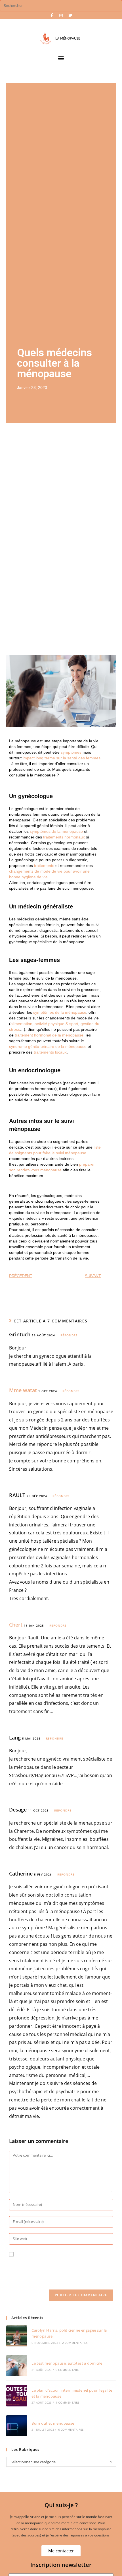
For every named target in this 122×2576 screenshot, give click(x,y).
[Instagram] (61, 15)
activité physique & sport (56, 1024)
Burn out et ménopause (53, 2423)
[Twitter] (70, 15)
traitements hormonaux (64, 837)
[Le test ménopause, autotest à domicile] (17, 2366)
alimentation (21, 1024)
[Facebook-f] (52, 15)
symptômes (71, 752)
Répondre (69, 1335)
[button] (61, 58)
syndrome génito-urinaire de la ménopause (48, 1046)
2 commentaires (75, 2343)
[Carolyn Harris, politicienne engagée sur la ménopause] (17, 2336)
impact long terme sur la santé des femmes (62, 758)
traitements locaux (50, 1052)
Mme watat (23, 1390)
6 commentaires (71, 2429)
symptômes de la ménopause (56, 831)
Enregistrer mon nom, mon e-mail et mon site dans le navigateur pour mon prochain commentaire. (58, 2270)
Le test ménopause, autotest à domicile (67, 2363)
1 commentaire (68, 2402)
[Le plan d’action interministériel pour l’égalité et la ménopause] (17, 2396)
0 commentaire (68, 2370)
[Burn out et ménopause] (17, 2426)
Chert (16, 1625)
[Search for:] (61, 5)
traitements (44, 865)
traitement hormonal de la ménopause (49, 1035)
